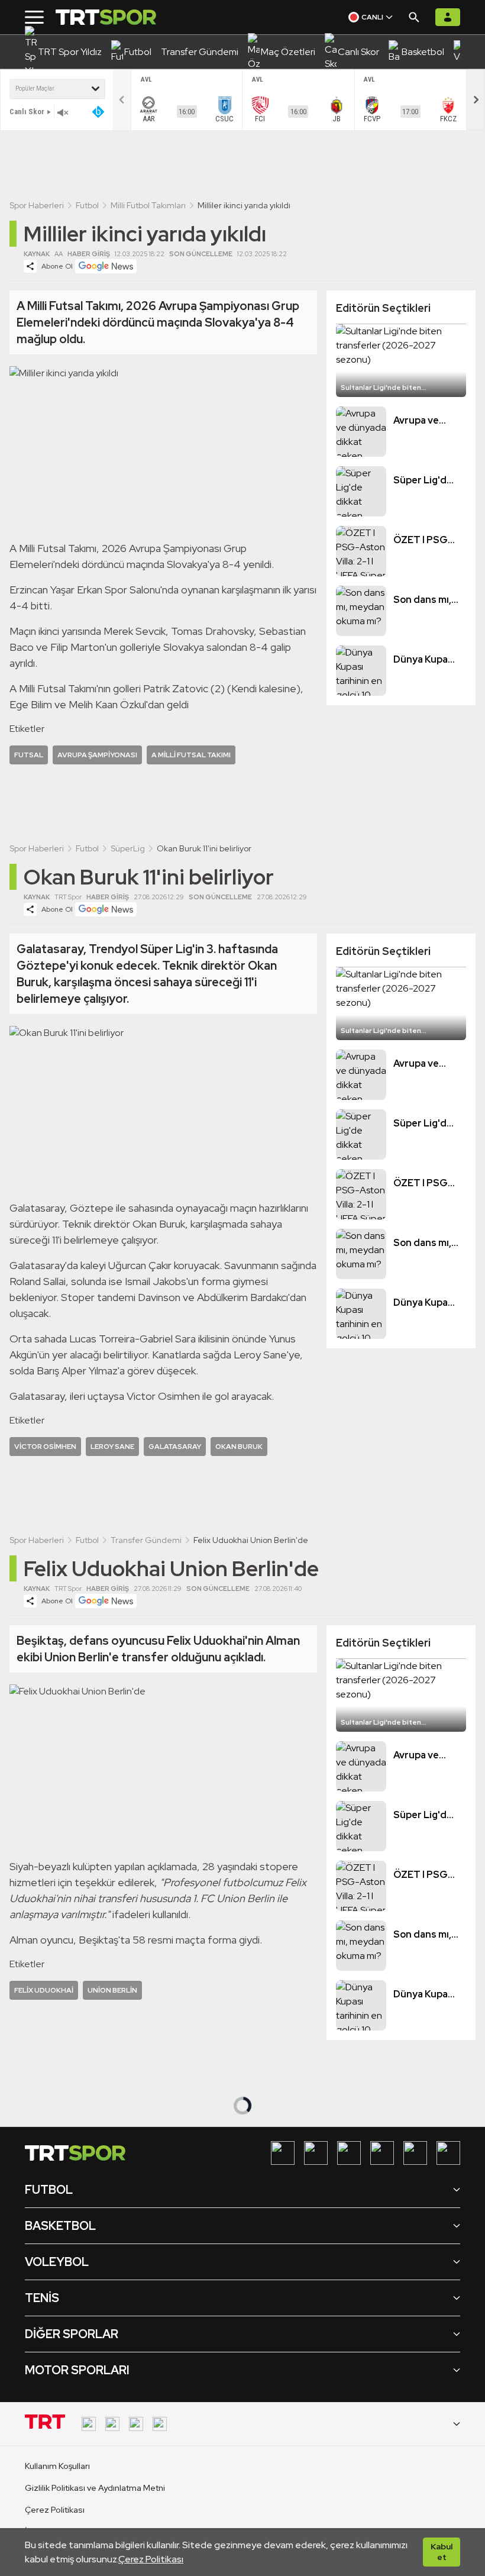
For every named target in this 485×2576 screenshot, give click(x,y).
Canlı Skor (27, 112)
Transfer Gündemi (146, 1540)
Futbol (87, 205)
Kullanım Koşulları (57, 2466)
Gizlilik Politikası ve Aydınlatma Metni (95, 2488)
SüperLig (128, 848)
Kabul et (442, 2552)
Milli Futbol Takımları (148, 205)
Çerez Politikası (151, 2559)
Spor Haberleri (37, 205)
